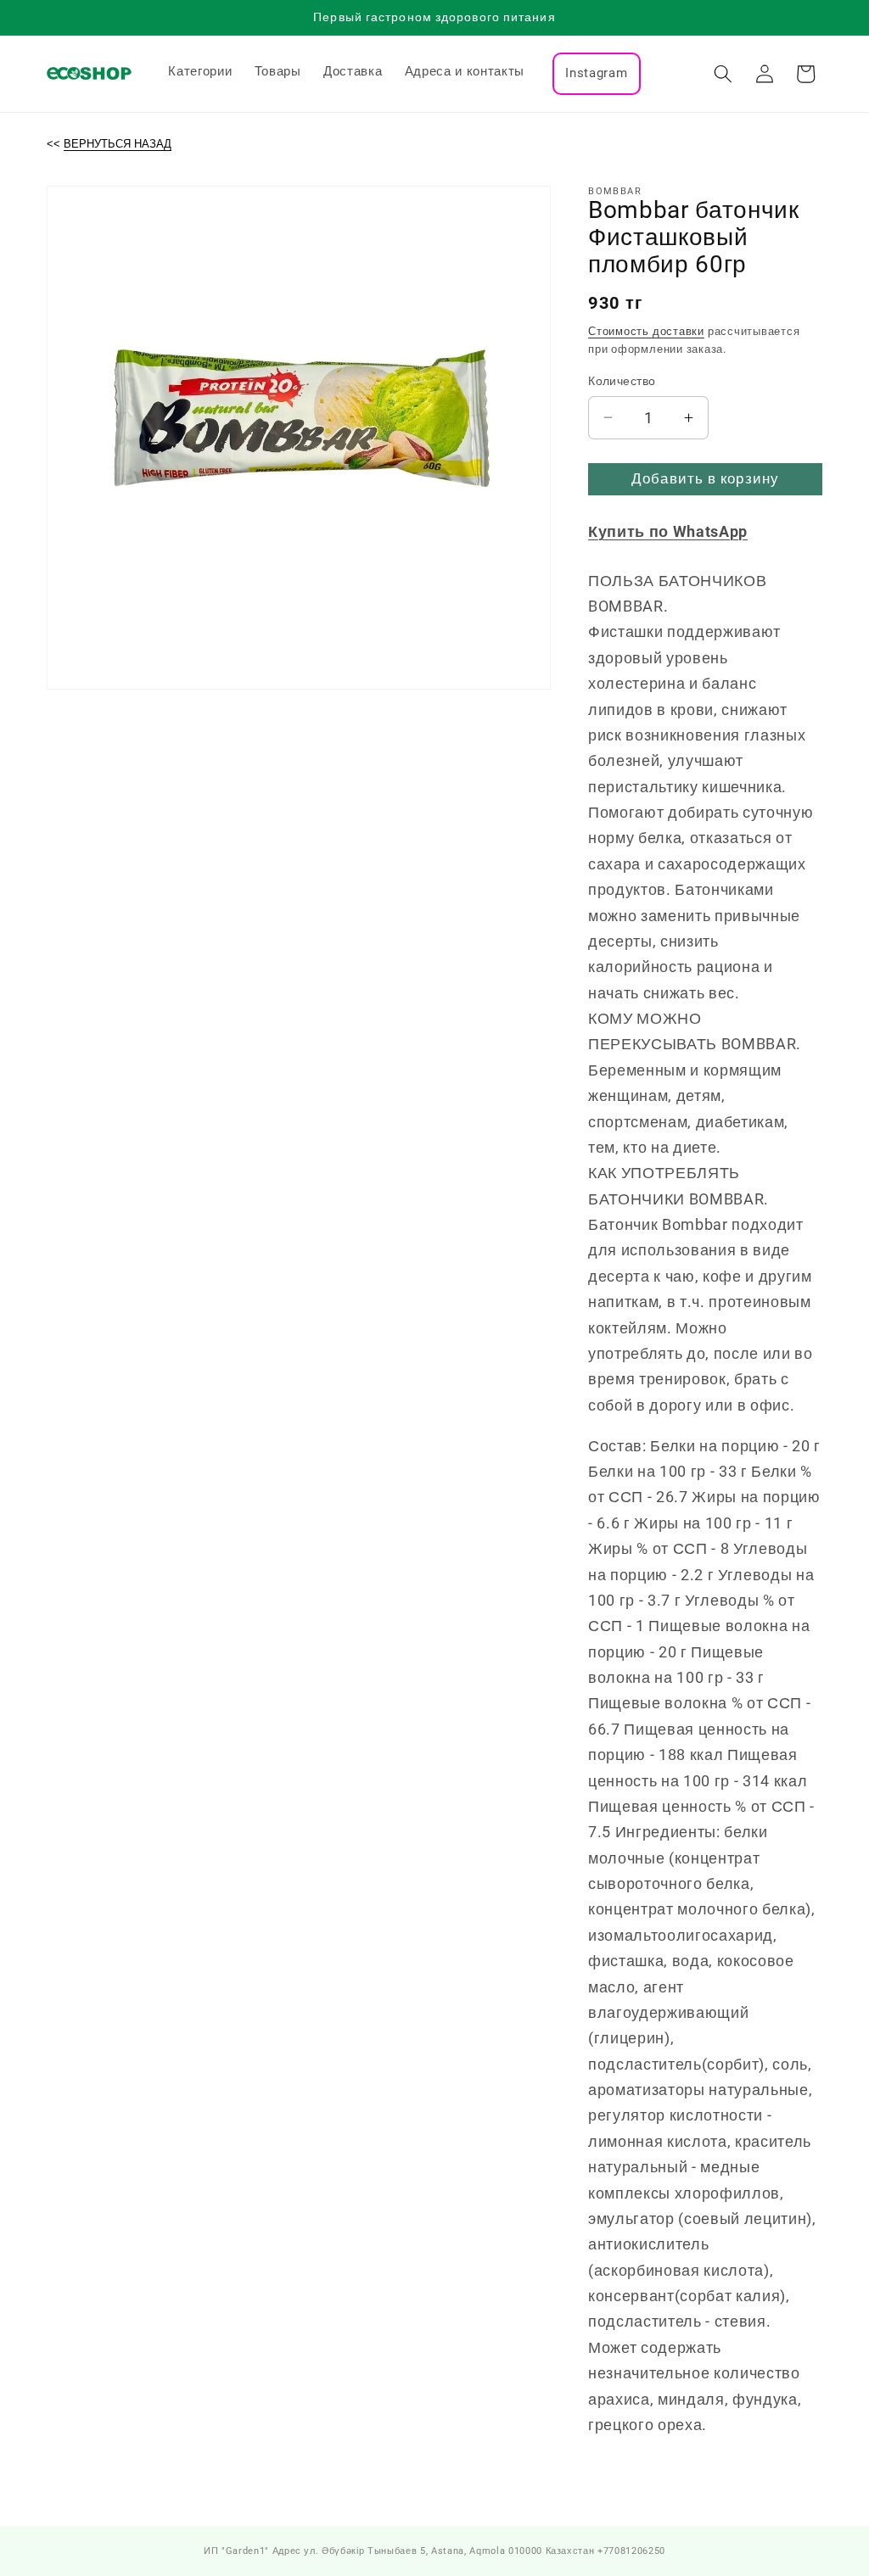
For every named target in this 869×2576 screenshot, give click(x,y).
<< (109, 144)
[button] (723, 74)
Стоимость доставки (646, 331)
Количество (622, 381)
